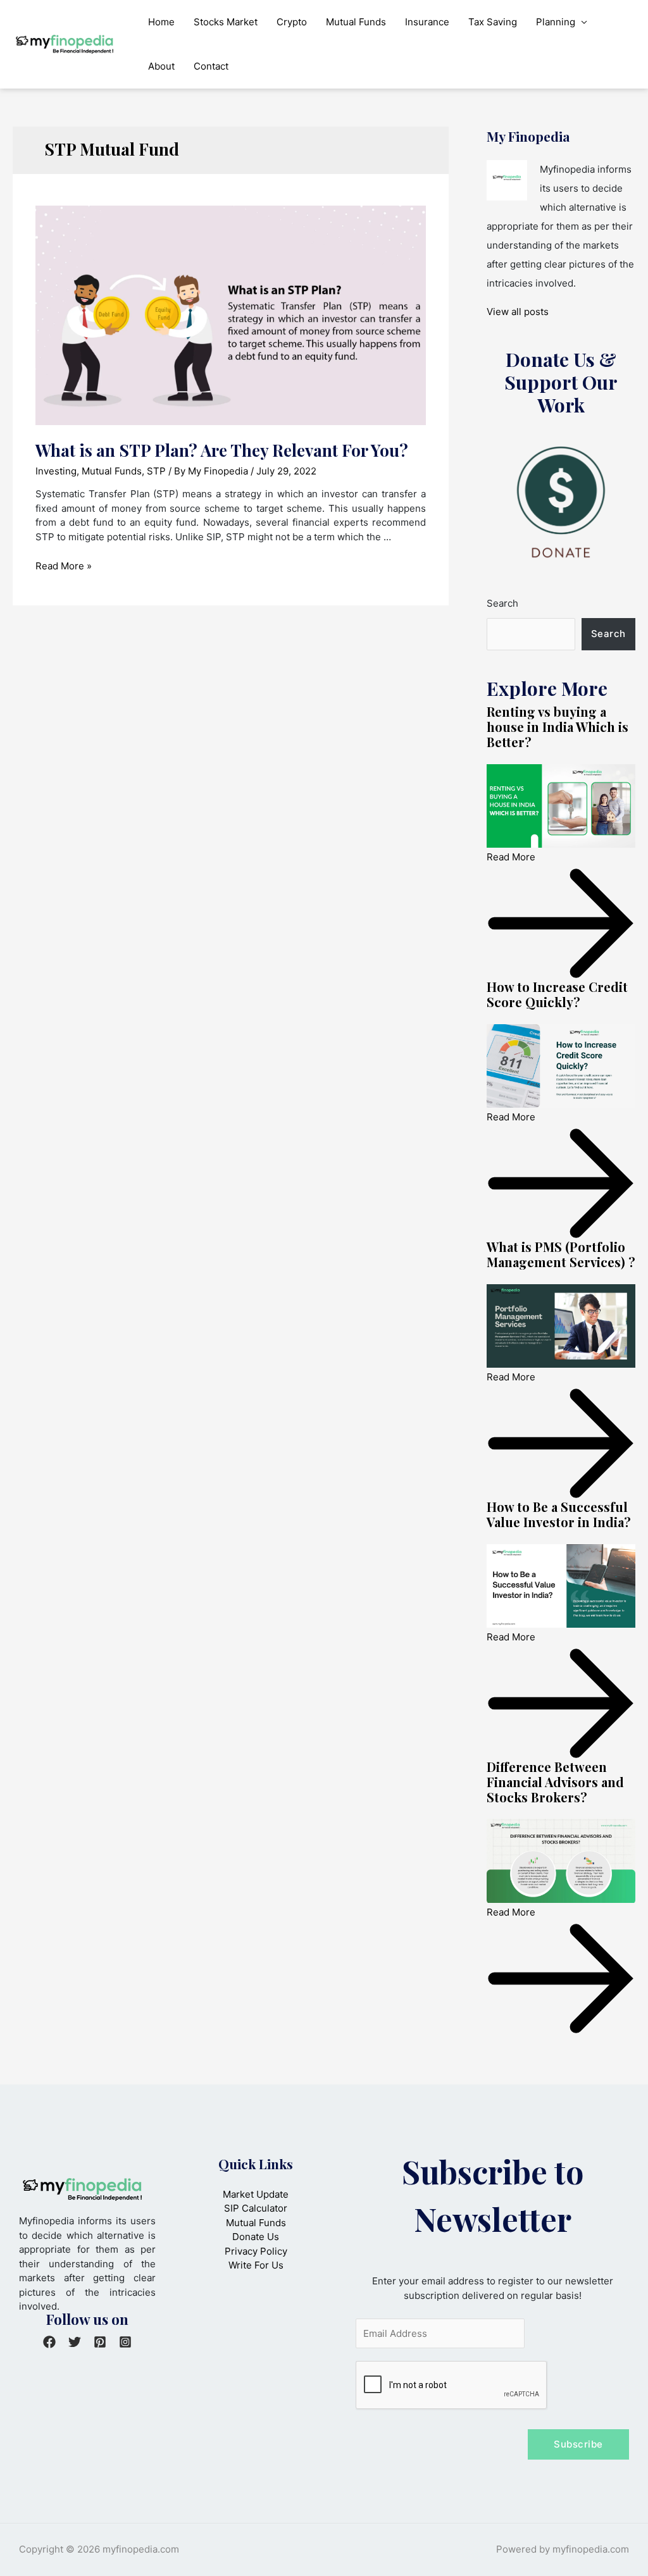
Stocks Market (226, 22)
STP (156, 471)
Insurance (427, 22)
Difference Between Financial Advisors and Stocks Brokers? (555, 1782)
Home (161, 22)
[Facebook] (49, 2342)
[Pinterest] (100, 2342)
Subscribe (578, 2444)
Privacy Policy (256, 2251)
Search (502, 603)
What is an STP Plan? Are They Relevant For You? (222, 450)
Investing (56, 471)
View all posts (518, 312)
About (161, 66)
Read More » (64, 566)
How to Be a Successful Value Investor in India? (559, 1514)
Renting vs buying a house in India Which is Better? (558, 727)
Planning (556, 22)
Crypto (292, 22)
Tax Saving (493, 22)
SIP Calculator (256, 2208)
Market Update (256, 2194)
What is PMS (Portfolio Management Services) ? (561, 1254)
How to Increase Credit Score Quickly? (557, 994)
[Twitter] (75, 2342)
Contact (211, 66)
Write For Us (256, 2265)
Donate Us (256, 2237)
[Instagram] (125, 2342)
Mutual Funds (356, 22)
